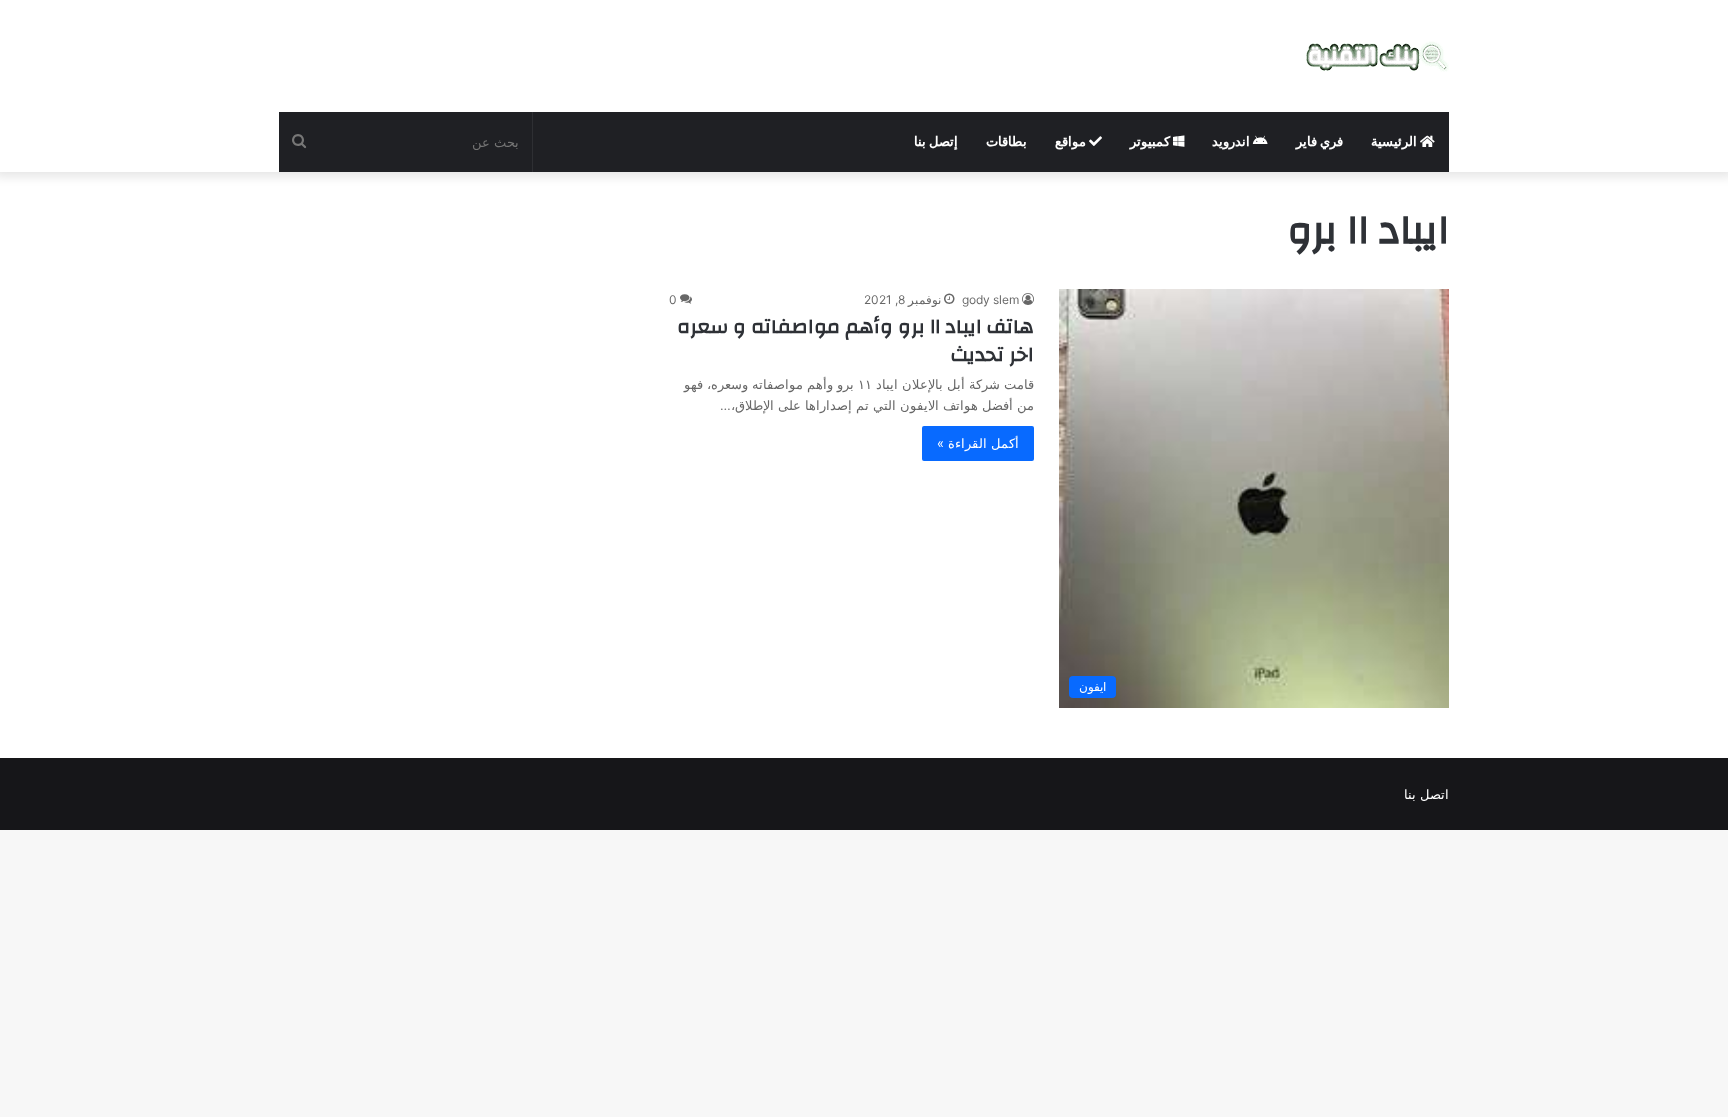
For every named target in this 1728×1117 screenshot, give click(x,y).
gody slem (990, 299)
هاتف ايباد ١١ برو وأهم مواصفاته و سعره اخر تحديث (855, 340)
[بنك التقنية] (1377, 56)
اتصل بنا (1426, 794)
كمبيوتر (1151, 141)
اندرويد (1232, 141)
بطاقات (1006, 141)
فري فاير (1319, 141)
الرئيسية (1395, 141)
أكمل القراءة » (978, 443)
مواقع (1072, 141)
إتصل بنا (936, 141)
